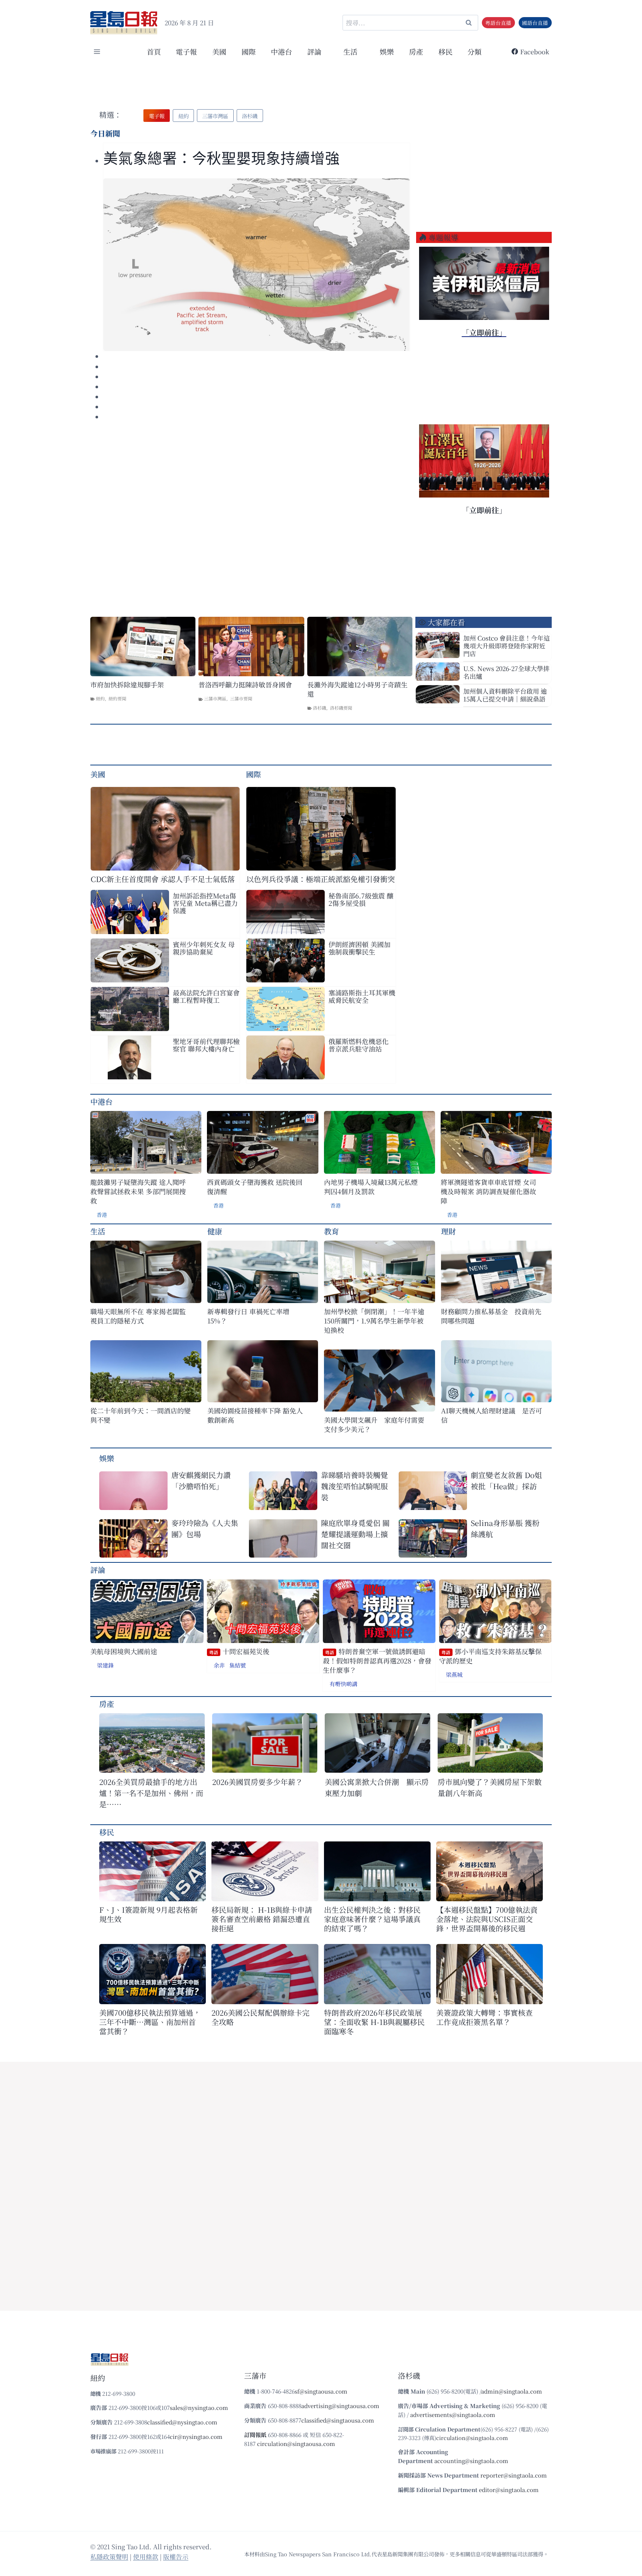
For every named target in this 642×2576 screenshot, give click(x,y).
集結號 (238, 1665)
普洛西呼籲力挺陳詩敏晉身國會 (245, 685)
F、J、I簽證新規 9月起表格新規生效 (148, 1914)
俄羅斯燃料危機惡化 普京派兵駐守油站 (359, 1045)
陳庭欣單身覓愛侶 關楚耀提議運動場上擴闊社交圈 (355, 1534)
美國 (219, 51)
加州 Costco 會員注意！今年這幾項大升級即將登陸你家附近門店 (507, 646)
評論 (98, 1570)
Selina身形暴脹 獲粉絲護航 (505, 1528)
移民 (445, 51)
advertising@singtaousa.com (340, 2406)
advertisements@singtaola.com (453, 2415)
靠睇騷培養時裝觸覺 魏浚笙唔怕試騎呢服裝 (354, 1486)
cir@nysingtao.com (196, 2436)
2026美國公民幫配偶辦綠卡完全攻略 (260, 2017)
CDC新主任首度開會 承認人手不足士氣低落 (163, 879)
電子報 (186, 51)
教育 (331, 1231)
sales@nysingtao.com (199, 2407)
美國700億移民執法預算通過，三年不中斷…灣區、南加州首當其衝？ (150, 2022)
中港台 (281, 51)
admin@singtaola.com (512, 2391)
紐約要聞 (117, 698)
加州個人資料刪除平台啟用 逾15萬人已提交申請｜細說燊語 (505, 695)
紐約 (100, 698)
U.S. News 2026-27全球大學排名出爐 (506, 672)
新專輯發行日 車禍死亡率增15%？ (248, 1316)
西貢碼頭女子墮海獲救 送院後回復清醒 (255, 1187)
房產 (416, 51)
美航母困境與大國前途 (124, 1651)
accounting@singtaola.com (471, 2461)
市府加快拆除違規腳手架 (127, 685)
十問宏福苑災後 (239, 1651)
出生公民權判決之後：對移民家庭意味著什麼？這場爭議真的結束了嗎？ (372, 1919)
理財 (448, 1231)
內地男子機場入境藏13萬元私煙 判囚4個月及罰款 (371, 1187)
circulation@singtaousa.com (296, 2444)
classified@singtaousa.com (338, 2420)
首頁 (154, 51)
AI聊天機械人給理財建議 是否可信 (492, 1415)
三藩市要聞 (241, 698)
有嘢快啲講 (343, 1684)
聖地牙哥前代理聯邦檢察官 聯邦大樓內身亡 (206, 1045)
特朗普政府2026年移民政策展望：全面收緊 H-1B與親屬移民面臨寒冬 (374, 2022)
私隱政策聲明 (109, 2556)
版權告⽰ (176, 2556)
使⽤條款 (146, 2556)
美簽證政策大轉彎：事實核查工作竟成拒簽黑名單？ (484, 2017)
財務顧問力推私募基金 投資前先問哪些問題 (491, 1316)
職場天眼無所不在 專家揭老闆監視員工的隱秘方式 (138, 1316)
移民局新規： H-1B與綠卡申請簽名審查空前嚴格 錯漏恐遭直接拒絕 (262, 1919)
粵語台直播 (498, 23)
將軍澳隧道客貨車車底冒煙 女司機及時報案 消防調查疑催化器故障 (488, 1191)
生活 (98, 1231)
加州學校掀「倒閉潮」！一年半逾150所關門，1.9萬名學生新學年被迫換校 (374, 1321)
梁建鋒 (105, 1665)
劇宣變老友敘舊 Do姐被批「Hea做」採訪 (506, 1480)
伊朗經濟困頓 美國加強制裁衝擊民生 (359, 948)
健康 (215, 1231)
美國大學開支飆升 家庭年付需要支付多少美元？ (374, 1425)
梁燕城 (454, 1674)
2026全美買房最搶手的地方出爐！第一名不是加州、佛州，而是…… (151, 1793)
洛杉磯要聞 (341, 708)
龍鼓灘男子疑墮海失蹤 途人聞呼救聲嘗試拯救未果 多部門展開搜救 (138, 1191)
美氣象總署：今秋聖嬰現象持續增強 (221, 158)
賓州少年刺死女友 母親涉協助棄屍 (204, 948)
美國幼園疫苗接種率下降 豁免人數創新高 (255, 1415)
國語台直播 (535, 23)
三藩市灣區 (215, 698)
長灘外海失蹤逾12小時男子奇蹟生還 (357, 689)
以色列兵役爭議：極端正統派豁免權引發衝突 (321, 879)
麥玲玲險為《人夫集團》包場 (205, 1528)
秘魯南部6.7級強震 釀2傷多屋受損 (361, 899)
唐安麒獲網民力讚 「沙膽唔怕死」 (201, 1480)
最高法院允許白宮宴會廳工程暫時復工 (206, 996)
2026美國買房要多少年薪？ (257, 1782)
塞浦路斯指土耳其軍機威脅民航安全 (362, 996)
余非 (219, 1665)
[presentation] (257, 265)
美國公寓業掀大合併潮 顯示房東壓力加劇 (377, 1787)
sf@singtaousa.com (321, 2391)
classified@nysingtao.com (182, 2422)
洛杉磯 (320, 708)
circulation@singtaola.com (472, 2438)
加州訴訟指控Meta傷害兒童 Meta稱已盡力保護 (205, 903)
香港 (102, 1215)
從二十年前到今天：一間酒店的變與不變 (140, 1415)
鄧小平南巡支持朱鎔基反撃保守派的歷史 (490, 1656)
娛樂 (387, 51)
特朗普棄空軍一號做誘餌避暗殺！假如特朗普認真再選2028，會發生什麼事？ (377, 1661)
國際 (249, 51)
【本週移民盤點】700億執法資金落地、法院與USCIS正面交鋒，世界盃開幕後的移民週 (487, 1919)
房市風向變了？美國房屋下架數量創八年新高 (490, 1787)
